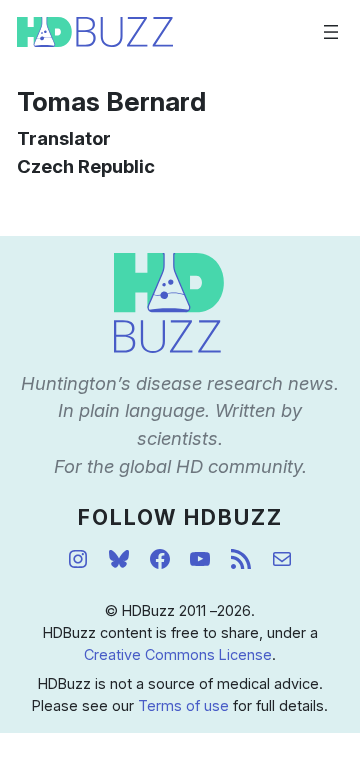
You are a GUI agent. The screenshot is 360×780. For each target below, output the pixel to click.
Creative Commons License (178, 654)
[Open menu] (331, 32)
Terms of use (183, 705)
